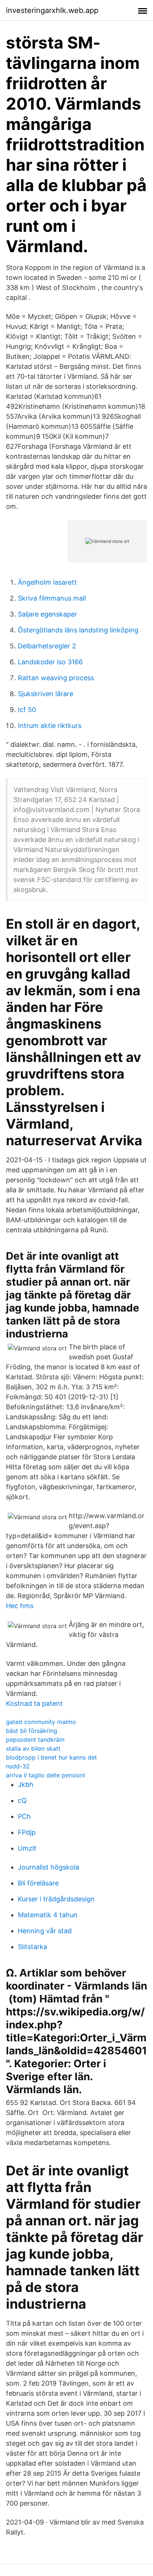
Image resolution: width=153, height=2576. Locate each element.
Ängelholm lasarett (47, 582)
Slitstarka (32, 1947)
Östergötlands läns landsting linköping (78, 630)
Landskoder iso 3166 (50, 662)
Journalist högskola (48, 1867)
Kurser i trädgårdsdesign (56, 1899)
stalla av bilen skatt (33, 1748)
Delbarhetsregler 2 (47, 646)
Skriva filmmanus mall (52, 598)
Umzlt (27, 1848)
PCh (24, 1816)
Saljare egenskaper (48, 614)
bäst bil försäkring (32, 1731)
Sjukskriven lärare (45, 694)
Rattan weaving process (56, 678)
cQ (22, 1800)
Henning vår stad (45, 1931)
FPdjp (27, 1832)
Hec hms (20, 1606)
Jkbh (26, 1785)
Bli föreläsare (38, 1883)
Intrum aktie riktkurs (50, 726)
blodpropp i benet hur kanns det (51, 1757)
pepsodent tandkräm (35, 1740)
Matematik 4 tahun (48, 1915)
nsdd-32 (18, 1766)
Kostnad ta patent (34, 1703)
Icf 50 (27, 710)
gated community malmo (41, 1722)
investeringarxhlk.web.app (52, 10)
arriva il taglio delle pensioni (45, 1775)
